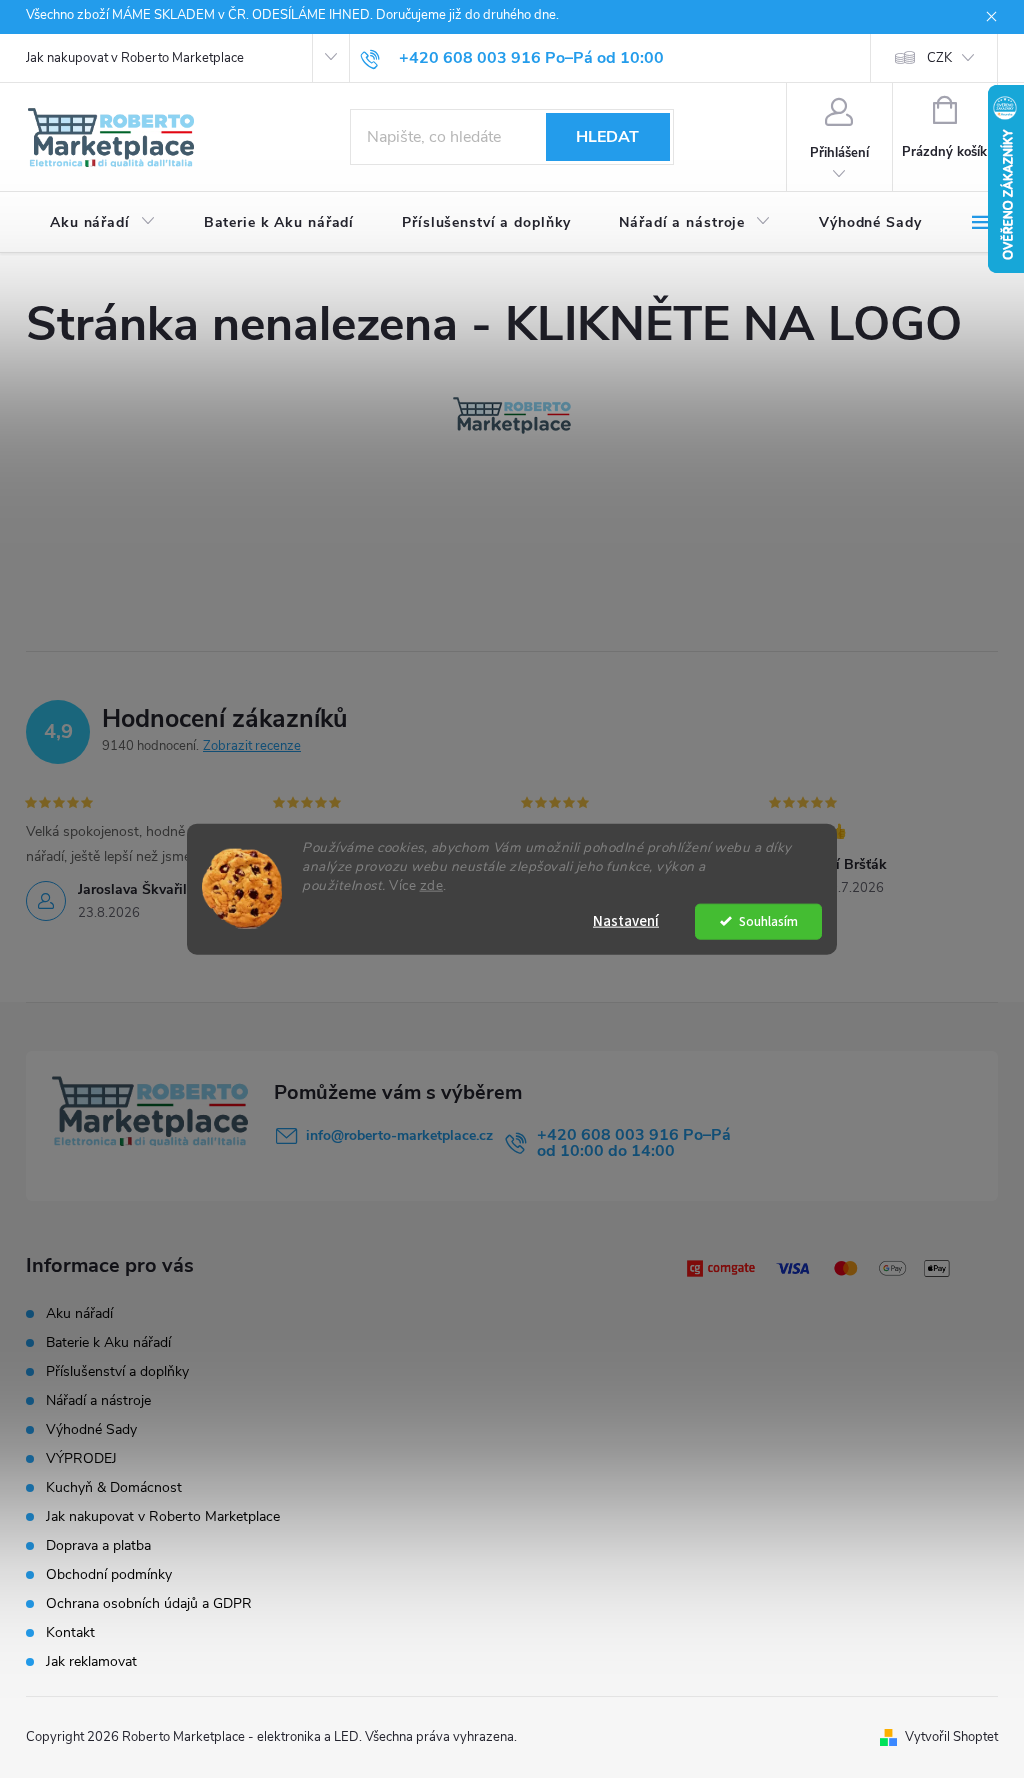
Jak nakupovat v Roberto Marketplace (135, 58)
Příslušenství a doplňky (117, 1371)
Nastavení (626, 920)
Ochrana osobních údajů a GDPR (149, 1603)
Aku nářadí (79, 1313)
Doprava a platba (98, 1545)
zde (432, 884)
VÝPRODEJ (81, 1458)
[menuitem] (103, 223)
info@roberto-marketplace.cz (399, 1135)
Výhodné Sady (91, 1429)
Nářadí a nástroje (98, 1400)
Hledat (607, 137)
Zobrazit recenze (252, 746)
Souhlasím (768, 920)
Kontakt (70, 1632)
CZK (939, 58)
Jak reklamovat (91, 1661)
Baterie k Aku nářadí (108, 1342)
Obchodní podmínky (109, 1574)
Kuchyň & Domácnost (114, 1487)
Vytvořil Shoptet (951, 1737)
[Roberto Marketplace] (512, 415)
